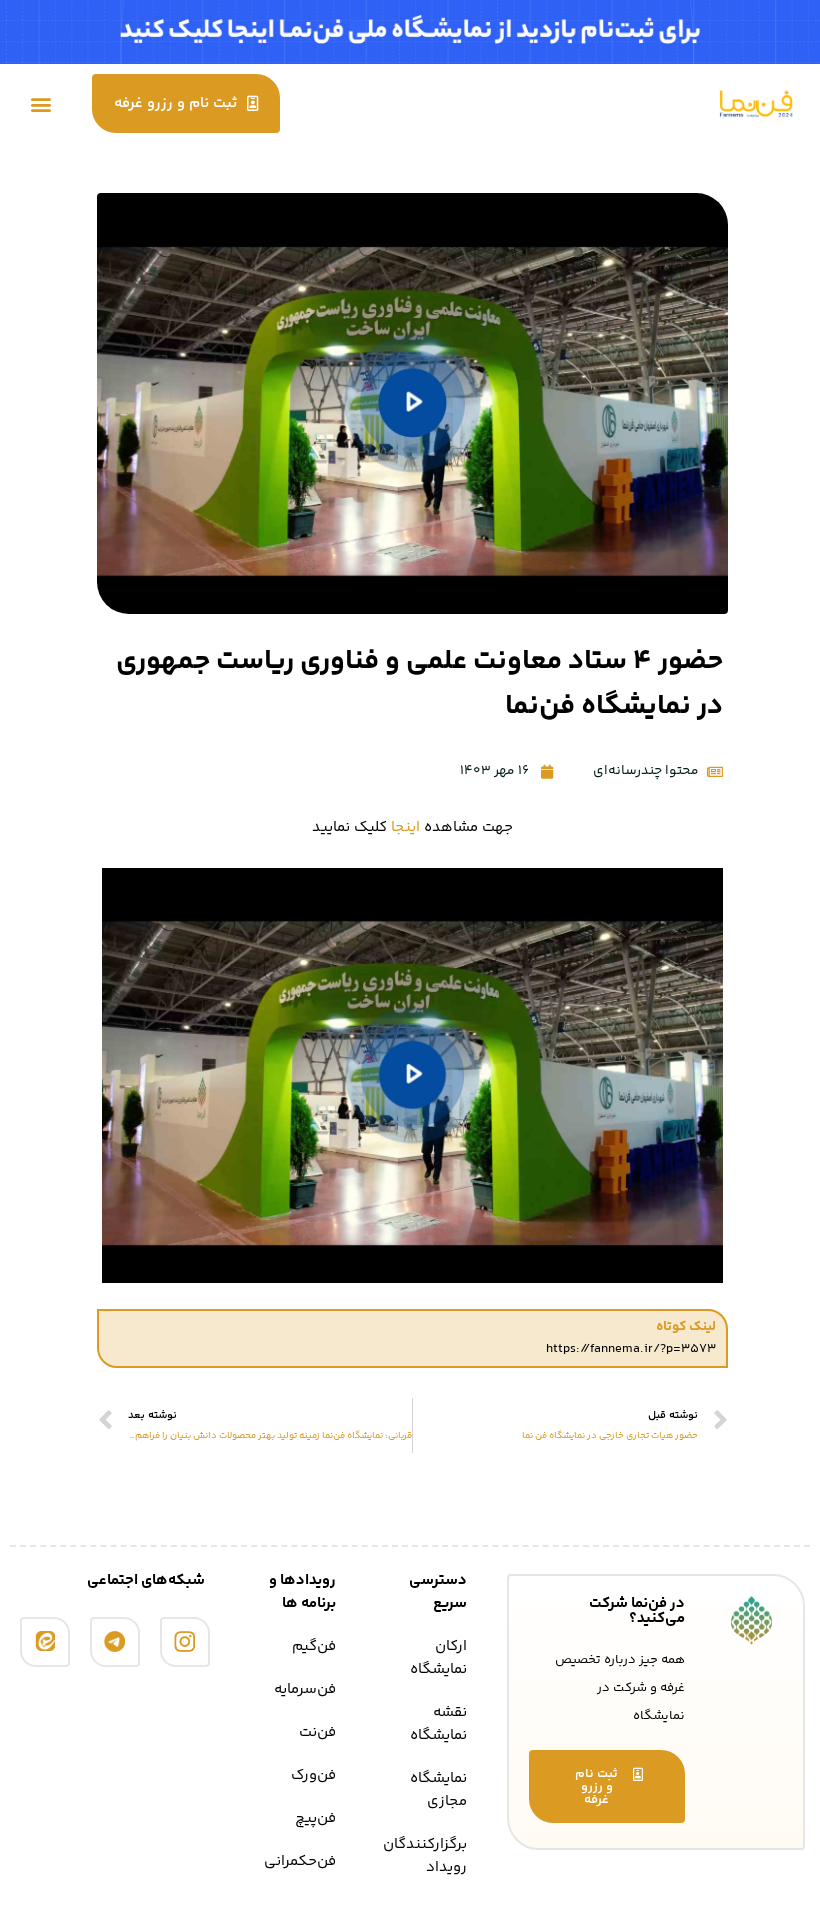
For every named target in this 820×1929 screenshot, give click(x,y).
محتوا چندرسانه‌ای (646, 771)
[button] (41, 103)
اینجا (405, 827)
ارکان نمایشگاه (438, 1658)
